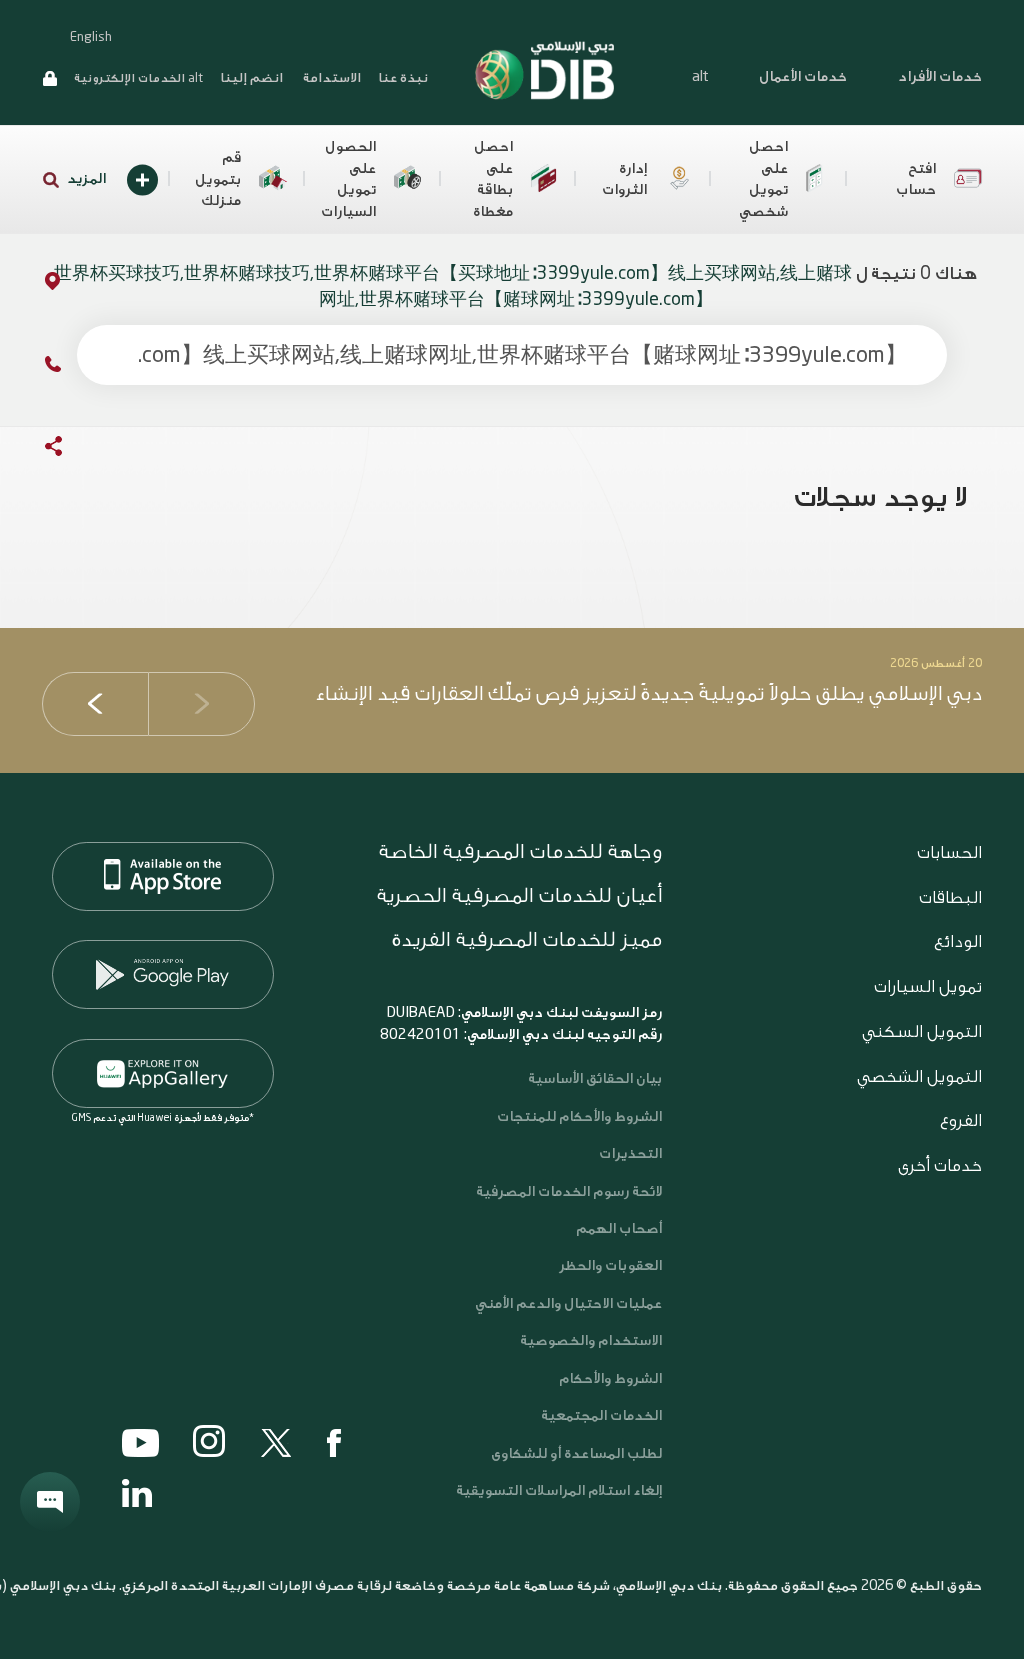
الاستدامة (330, 77)
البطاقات (950, 897)
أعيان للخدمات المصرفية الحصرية (519, 895)
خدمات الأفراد (940, 77)
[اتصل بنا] (33, 367)
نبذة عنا (403, 77)
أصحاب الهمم (619, 1229)
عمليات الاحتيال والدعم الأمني (567, 1304)
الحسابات (949, 852)
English (91, 37)
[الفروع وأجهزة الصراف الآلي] (32, 284)
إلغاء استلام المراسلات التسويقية (559, 1491)
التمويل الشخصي (919, 1076)
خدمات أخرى (940, 1165)
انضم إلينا (251, 77)
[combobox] (512, 355)
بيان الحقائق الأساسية (595, 1079)
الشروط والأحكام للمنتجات (579, 1117)
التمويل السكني (922, 1031)
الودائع (958, 941)
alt (700, 77)
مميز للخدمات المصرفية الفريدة (527, 939)
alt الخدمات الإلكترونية (138, 78)
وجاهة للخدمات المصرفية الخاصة (520, 851)
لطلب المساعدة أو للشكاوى (576, 1454)
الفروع (961, 1120)
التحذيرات (630, 1154)
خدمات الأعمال (803, 77)
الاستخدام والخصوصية (591, 1341)
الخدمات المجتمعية (601, 1416)
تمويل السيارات (928, 986)
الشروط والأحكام (610, 1379)
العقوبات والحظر (610, 1266)
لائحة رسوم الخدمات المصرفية (569, 1192)
